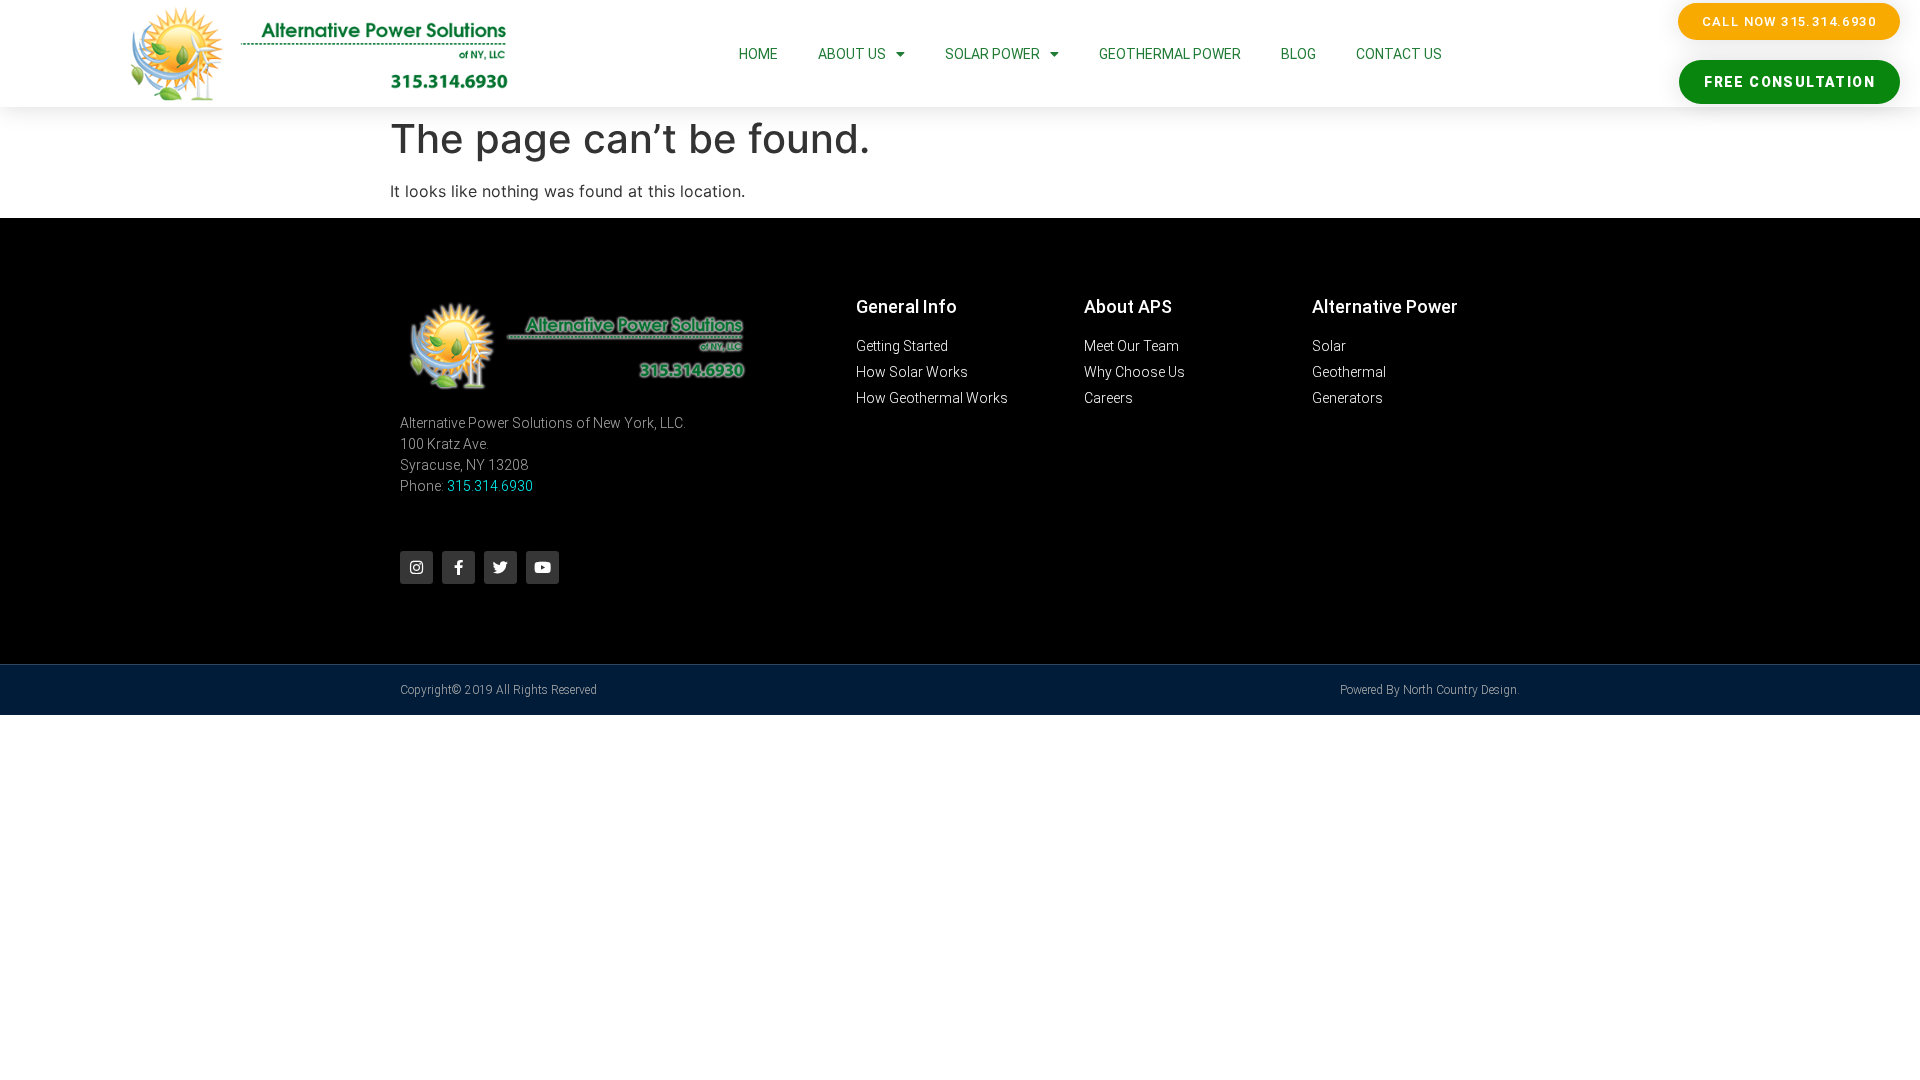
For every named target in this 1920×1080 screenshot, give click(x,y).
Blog (1298, 54)
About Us (852, 54)
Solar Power (992, 54)
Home (758, 54)
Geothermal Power (1170, 54)
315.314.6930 (490, 486)
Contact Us (1399, 54)
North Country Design (1460, 690)
